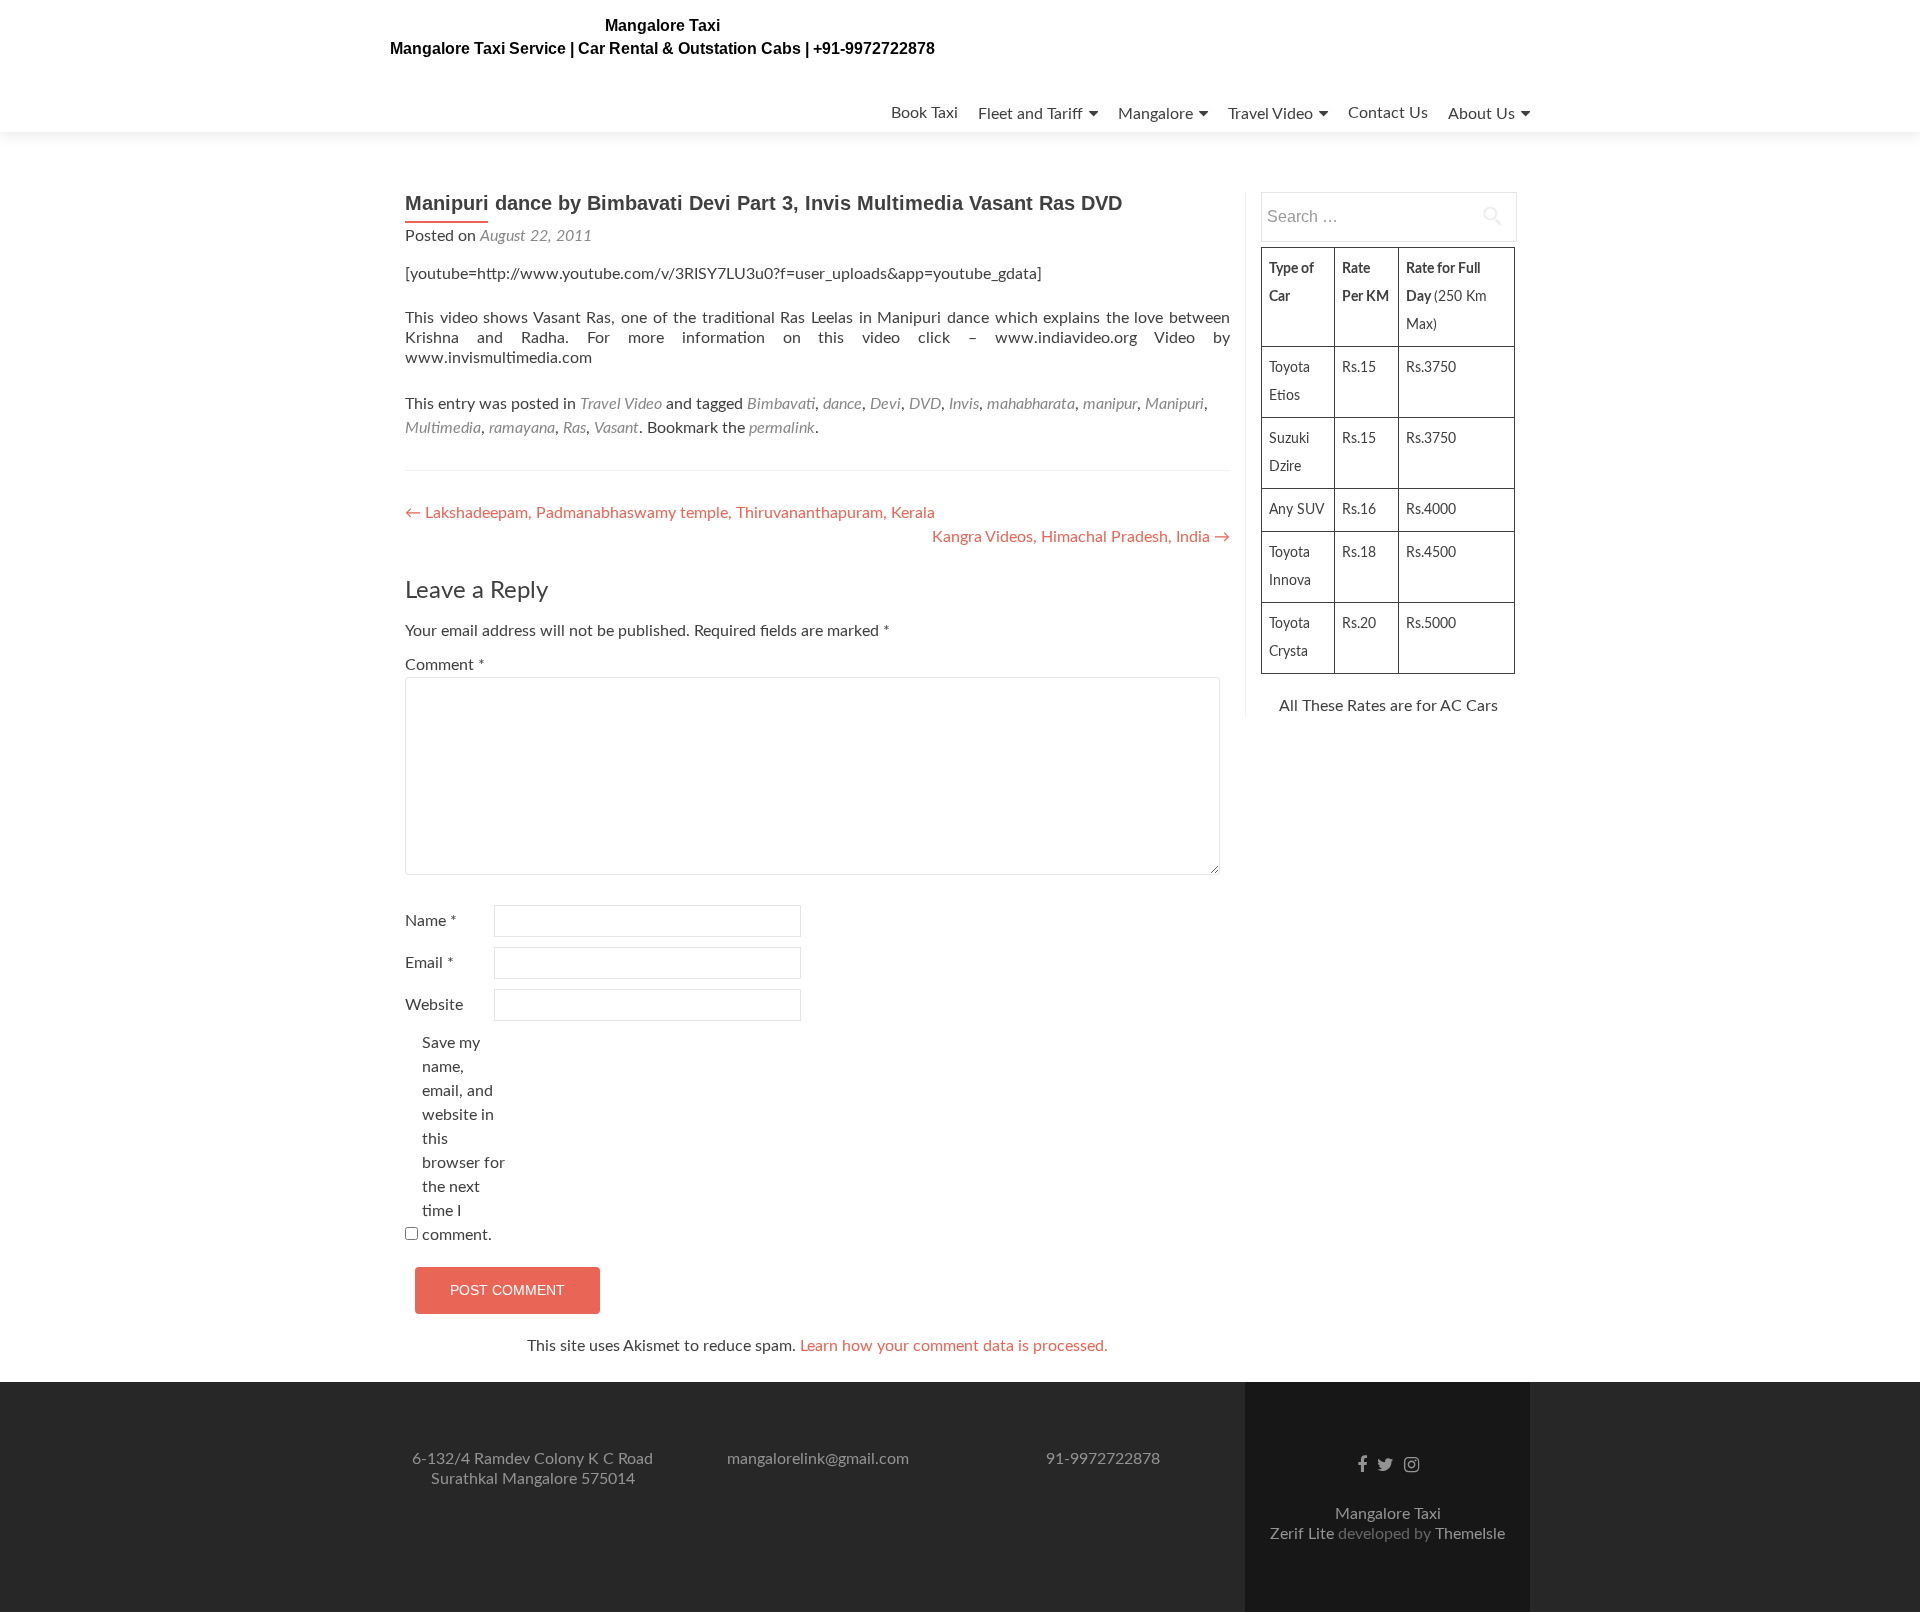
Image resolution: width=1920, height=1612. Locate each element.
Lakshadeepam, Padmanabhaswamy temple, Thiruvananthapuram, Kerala (670, 513)
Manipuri (1174, 404)
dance (842, 404)
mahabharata (1031, 404)
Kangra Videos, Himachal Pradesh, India (1081, 537)
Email (429, 963)
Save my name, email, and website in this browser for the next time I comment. (463, 1139)
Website (434, 1005)
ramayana (522, 428)
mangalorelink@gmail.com (818, 1459)
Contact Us (1388, 113)
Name (431, 921)
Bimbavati (781, 404)
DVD (925, 404)
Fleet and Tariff (1030, 114)
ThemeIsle (1470, 1534)
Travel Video (1270, 114)
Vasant (616, 428)
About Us (1481, 114)
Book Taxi (924, 113)
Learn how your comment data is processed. (954, 1346)
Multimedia (443, 428)
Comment (445, 665)
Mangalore (1155, 114)
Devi (885, 404)
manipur (1110, 404)
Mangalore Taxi (662, 25)
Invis (964, 404)
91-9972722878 (1103, 1459)
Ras (574, 428)
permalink (782, 428)
